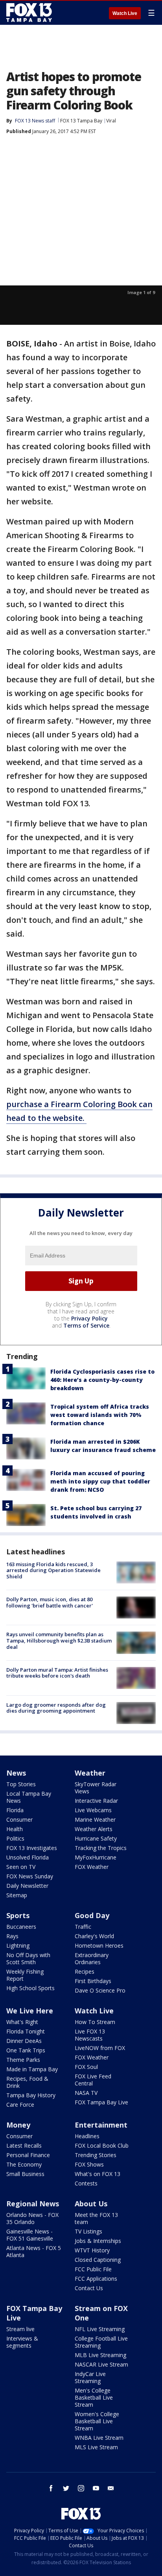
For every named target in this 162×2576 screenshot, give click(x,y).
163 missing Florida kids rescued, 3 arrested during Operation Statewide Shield (53, 1570)
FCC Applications (96, 2279)
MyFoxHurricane (96, 1857)
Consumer (19, 1819)
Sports (18, 1915)
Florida (15, 1810)
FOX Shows (89, 2164)
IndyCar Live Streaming (90, 2377)
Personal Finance (28, 2155)
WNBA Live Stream (99, 2438)
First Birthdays (93, 1981)
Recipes (85, 1971)
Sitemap (17, 1895)
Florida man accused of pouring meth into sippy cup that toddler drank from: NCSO (100, 1481)
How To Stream (95, 2022)
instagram (81, 2488)
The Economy (24, 2164)
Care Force (20, 2105)
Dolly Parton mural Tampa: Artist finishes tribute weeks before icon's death (57, 1673)
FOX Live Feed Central (93, 2080)
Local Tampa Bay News (29, 1797)
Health (15, 1829)
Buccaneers (21, 1927)
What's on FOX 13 (98, 2174)
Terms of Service (86, 1325)
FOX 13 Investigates (32, 1848)
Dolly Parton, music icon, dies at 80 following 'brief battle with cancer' (50, 1602)
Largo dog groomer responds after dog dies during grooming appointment (56, 1708)
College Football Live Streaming (101, 2342)
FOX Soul (86, 2067)
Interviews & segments (22, 2342)
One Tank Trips (26, 2050)
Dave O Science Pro (100, 1990)
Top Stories (21, 1784)
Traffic (83, 1927)
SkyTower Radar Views (96, 1788)
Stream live (20, 2329)
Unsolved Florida (28, 1857)
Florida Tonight (26, 2031)
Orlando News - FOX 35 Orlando (32, 2218)
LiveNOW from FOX (100, 2048)
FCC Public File (93, 2269)
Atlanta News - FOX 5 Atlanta (34, 2251)
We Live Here (30, 2011)
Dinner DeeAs (24, 2041)
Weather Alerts (94, 1829)
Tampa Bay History (31, 2095)
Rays (12, 1936)
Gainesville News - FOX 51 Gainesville (30, 2235)
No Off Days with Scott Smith (28, 1958)
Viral (111, 121)
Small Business (25, 2174)
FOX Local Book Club (102, 2145)
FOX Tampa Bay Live (101, 2102)
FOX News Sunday (30, 1876)
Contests (86, 2183)
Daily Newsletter (27, 1886)
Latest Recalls (24, 2145)
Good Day (92, 1915)
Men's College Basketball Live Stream (94, 2397)
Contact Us (89, 2288)
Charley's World (94, 1936)
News (16, 1773)
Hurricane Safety (96, 1838)
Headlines (87, 2136)
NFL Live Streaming (100, 2329)
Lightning (18, 1945)
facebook (51, 2488)
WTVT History (92, 2250)
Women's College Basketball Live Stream (97, 2421)
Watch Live (125, 13)
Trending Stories (96, 2155)
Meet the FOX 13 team (96, 2218)
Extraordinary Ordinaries (92, 1958)
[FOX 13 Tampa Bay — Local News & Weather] (29, 13)
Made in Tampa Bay (32, 2069)
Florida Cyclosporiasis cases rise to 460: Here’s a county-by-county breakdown (102, 1380)
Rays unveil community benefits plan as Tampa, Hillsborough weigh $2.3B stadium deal (59, 1640)
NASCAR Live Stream (101, 2364)
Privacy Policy (89, 1318)
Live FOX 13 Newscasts (90, 2035)
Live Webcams (93, 1810)
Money (18, 2125)
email (111, 2488)
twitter (66, 2488)
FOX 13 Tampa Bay (81, 121)
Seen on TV (21, 1867)
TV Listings (88, 2231)
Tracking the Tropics (101, 1848)
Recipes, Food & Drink (27, 2082)
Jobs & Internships (98, 2241)
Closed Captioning (98, 2260)
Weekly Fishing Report (25, 1975)
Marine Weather (95, 1819)
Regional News (33, 2204)
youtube (96, 2488)
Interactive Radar (96, 1801)
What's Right (22, 2022)
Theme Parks (23, 2060)
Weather (90, 1773)
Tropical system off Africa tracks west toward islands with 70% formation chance (100, 1415)
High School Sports (30, 1988)
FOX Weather (92, 1867)
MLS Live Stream (96, 2447)
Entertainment (101, 2125)
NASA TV (86, 2093)
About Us (91, 2204)
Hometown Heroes (99, 1945)
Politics (15, 1838)
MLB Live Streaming (100, 2355)
